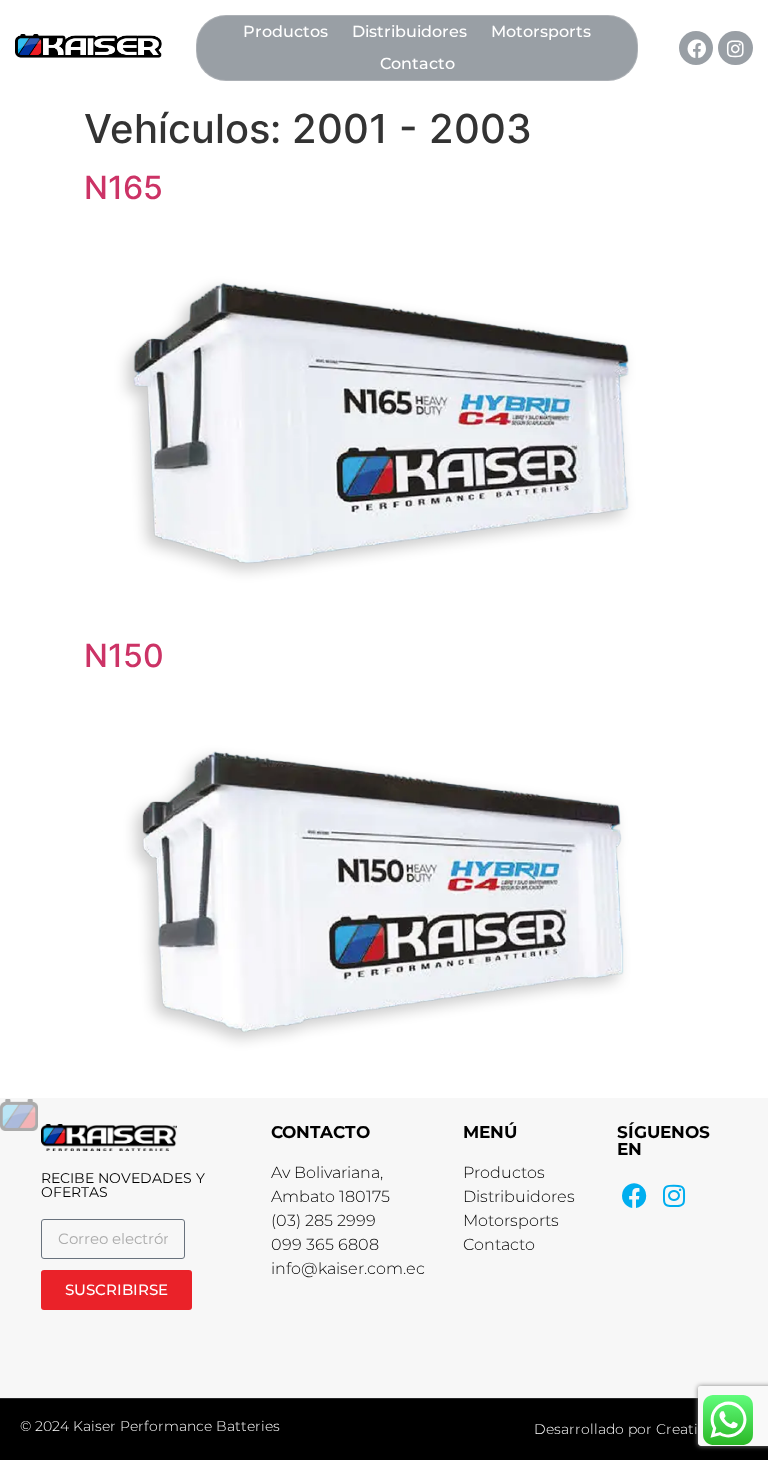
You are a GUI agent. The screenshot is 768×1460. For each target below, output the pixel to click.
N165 (123, 187)
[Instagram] (735, 48)
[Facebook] (696, 48)
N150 (124, 655)
